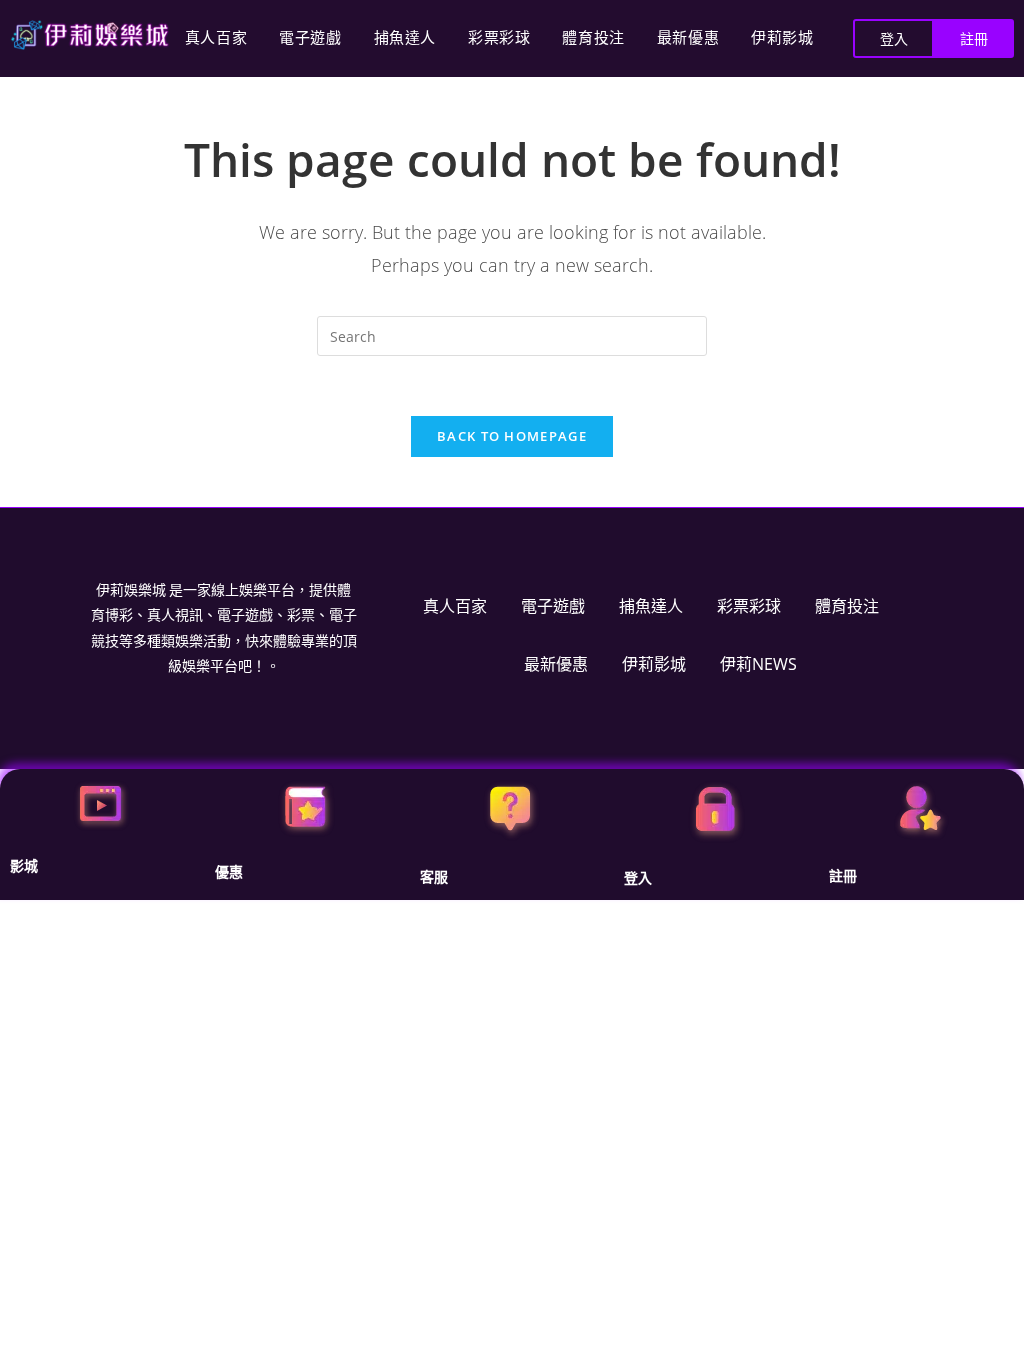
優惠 (229, 872)
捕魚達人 (405, 38)
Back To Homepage (512, 436)
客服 (434, 877)
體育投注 (593, 38)
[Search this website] (512, 334)
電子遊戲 (310, 38)
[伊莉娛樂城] (90, 35)
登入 (638, 878)
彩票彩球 (499, 38)
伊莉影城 (782, 38)
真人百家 (216, 38)
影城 (24, 866)
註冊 (843, 876)
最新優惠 (688, 38)
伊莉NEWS (758, 664)
